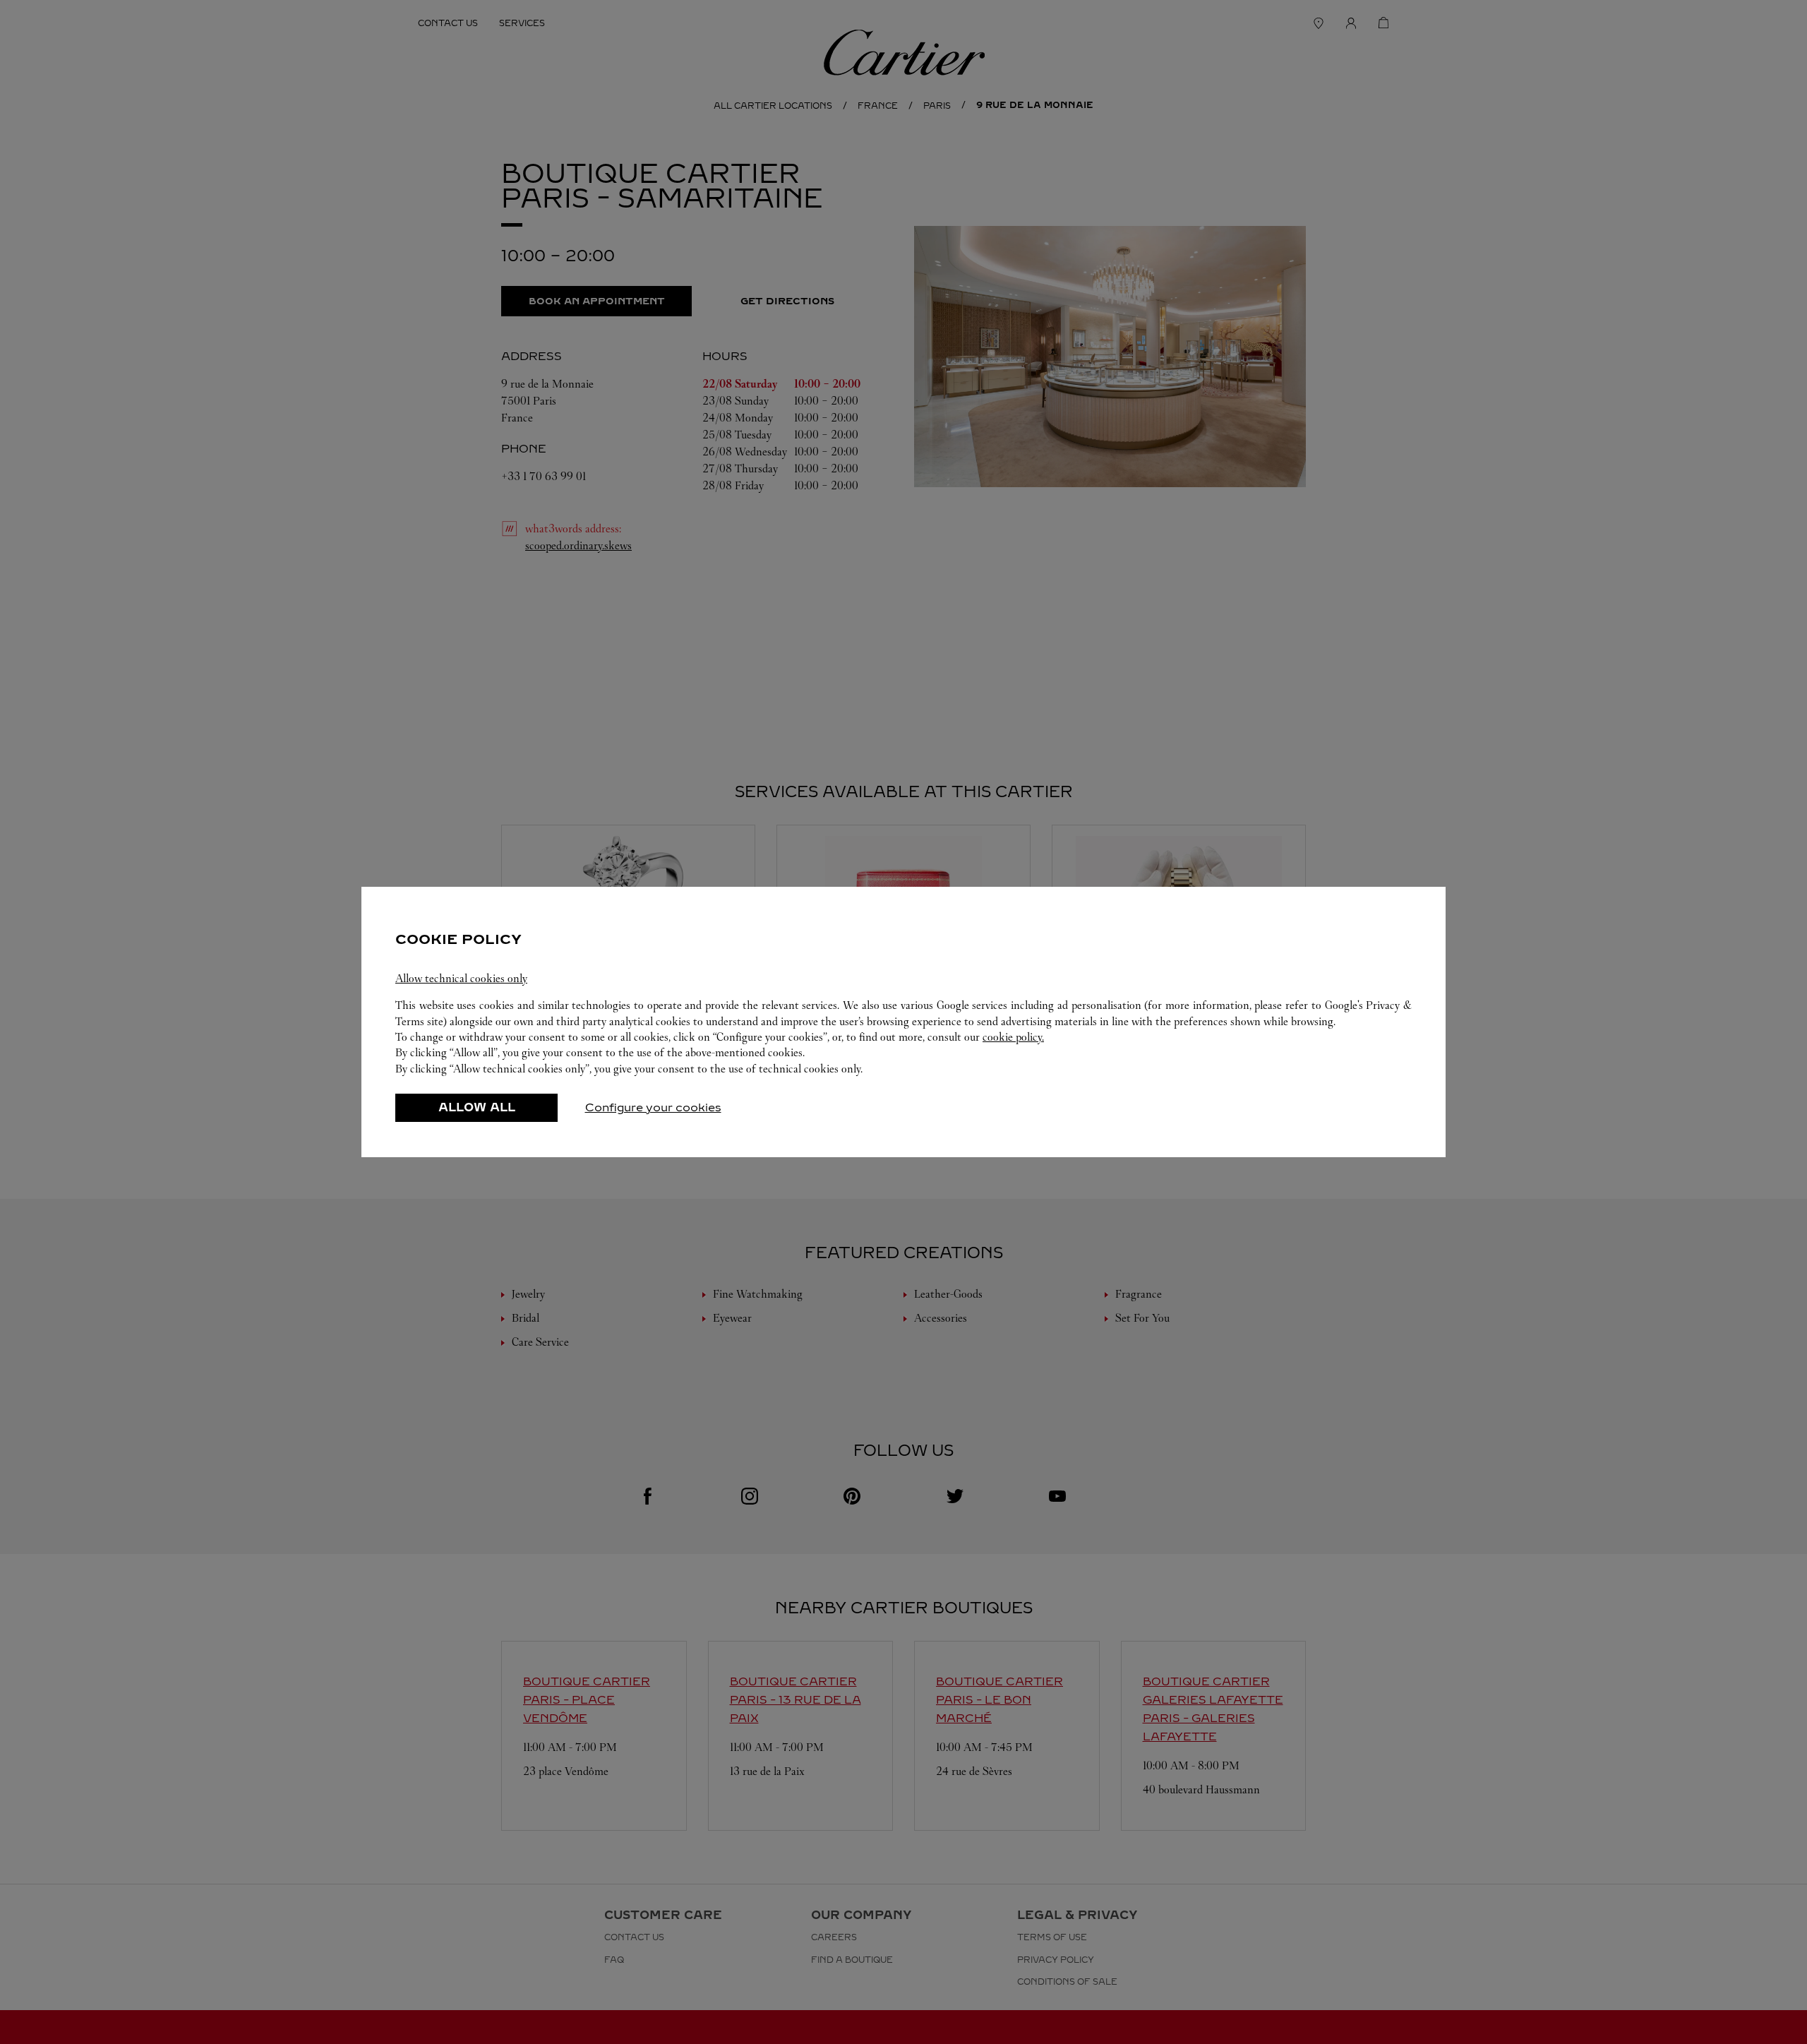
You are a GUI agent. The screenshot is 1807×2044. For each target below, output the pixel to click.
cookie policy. (1013, 1037)
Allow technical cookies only (461, 978)
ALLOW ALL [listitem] (477, 1107)
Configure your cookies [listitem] (653, 1107)
